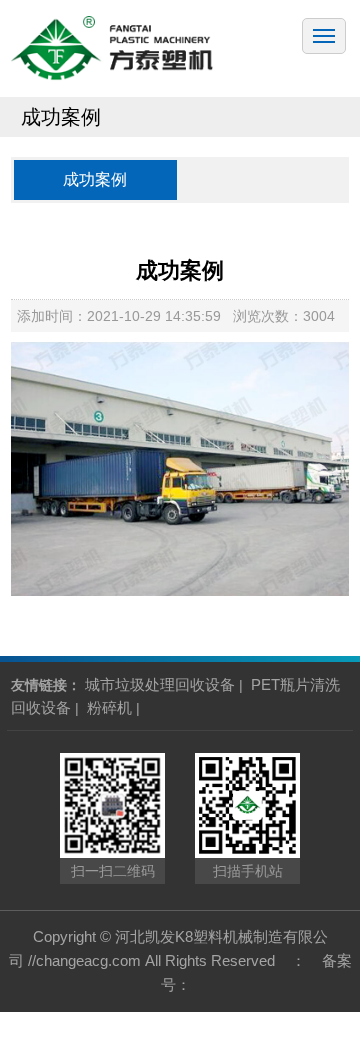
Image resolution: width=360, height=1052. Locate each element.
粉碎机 (109, 707)
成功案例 (95, 179)
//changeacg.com (84, 960)
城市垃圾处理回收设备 (160, 684)
